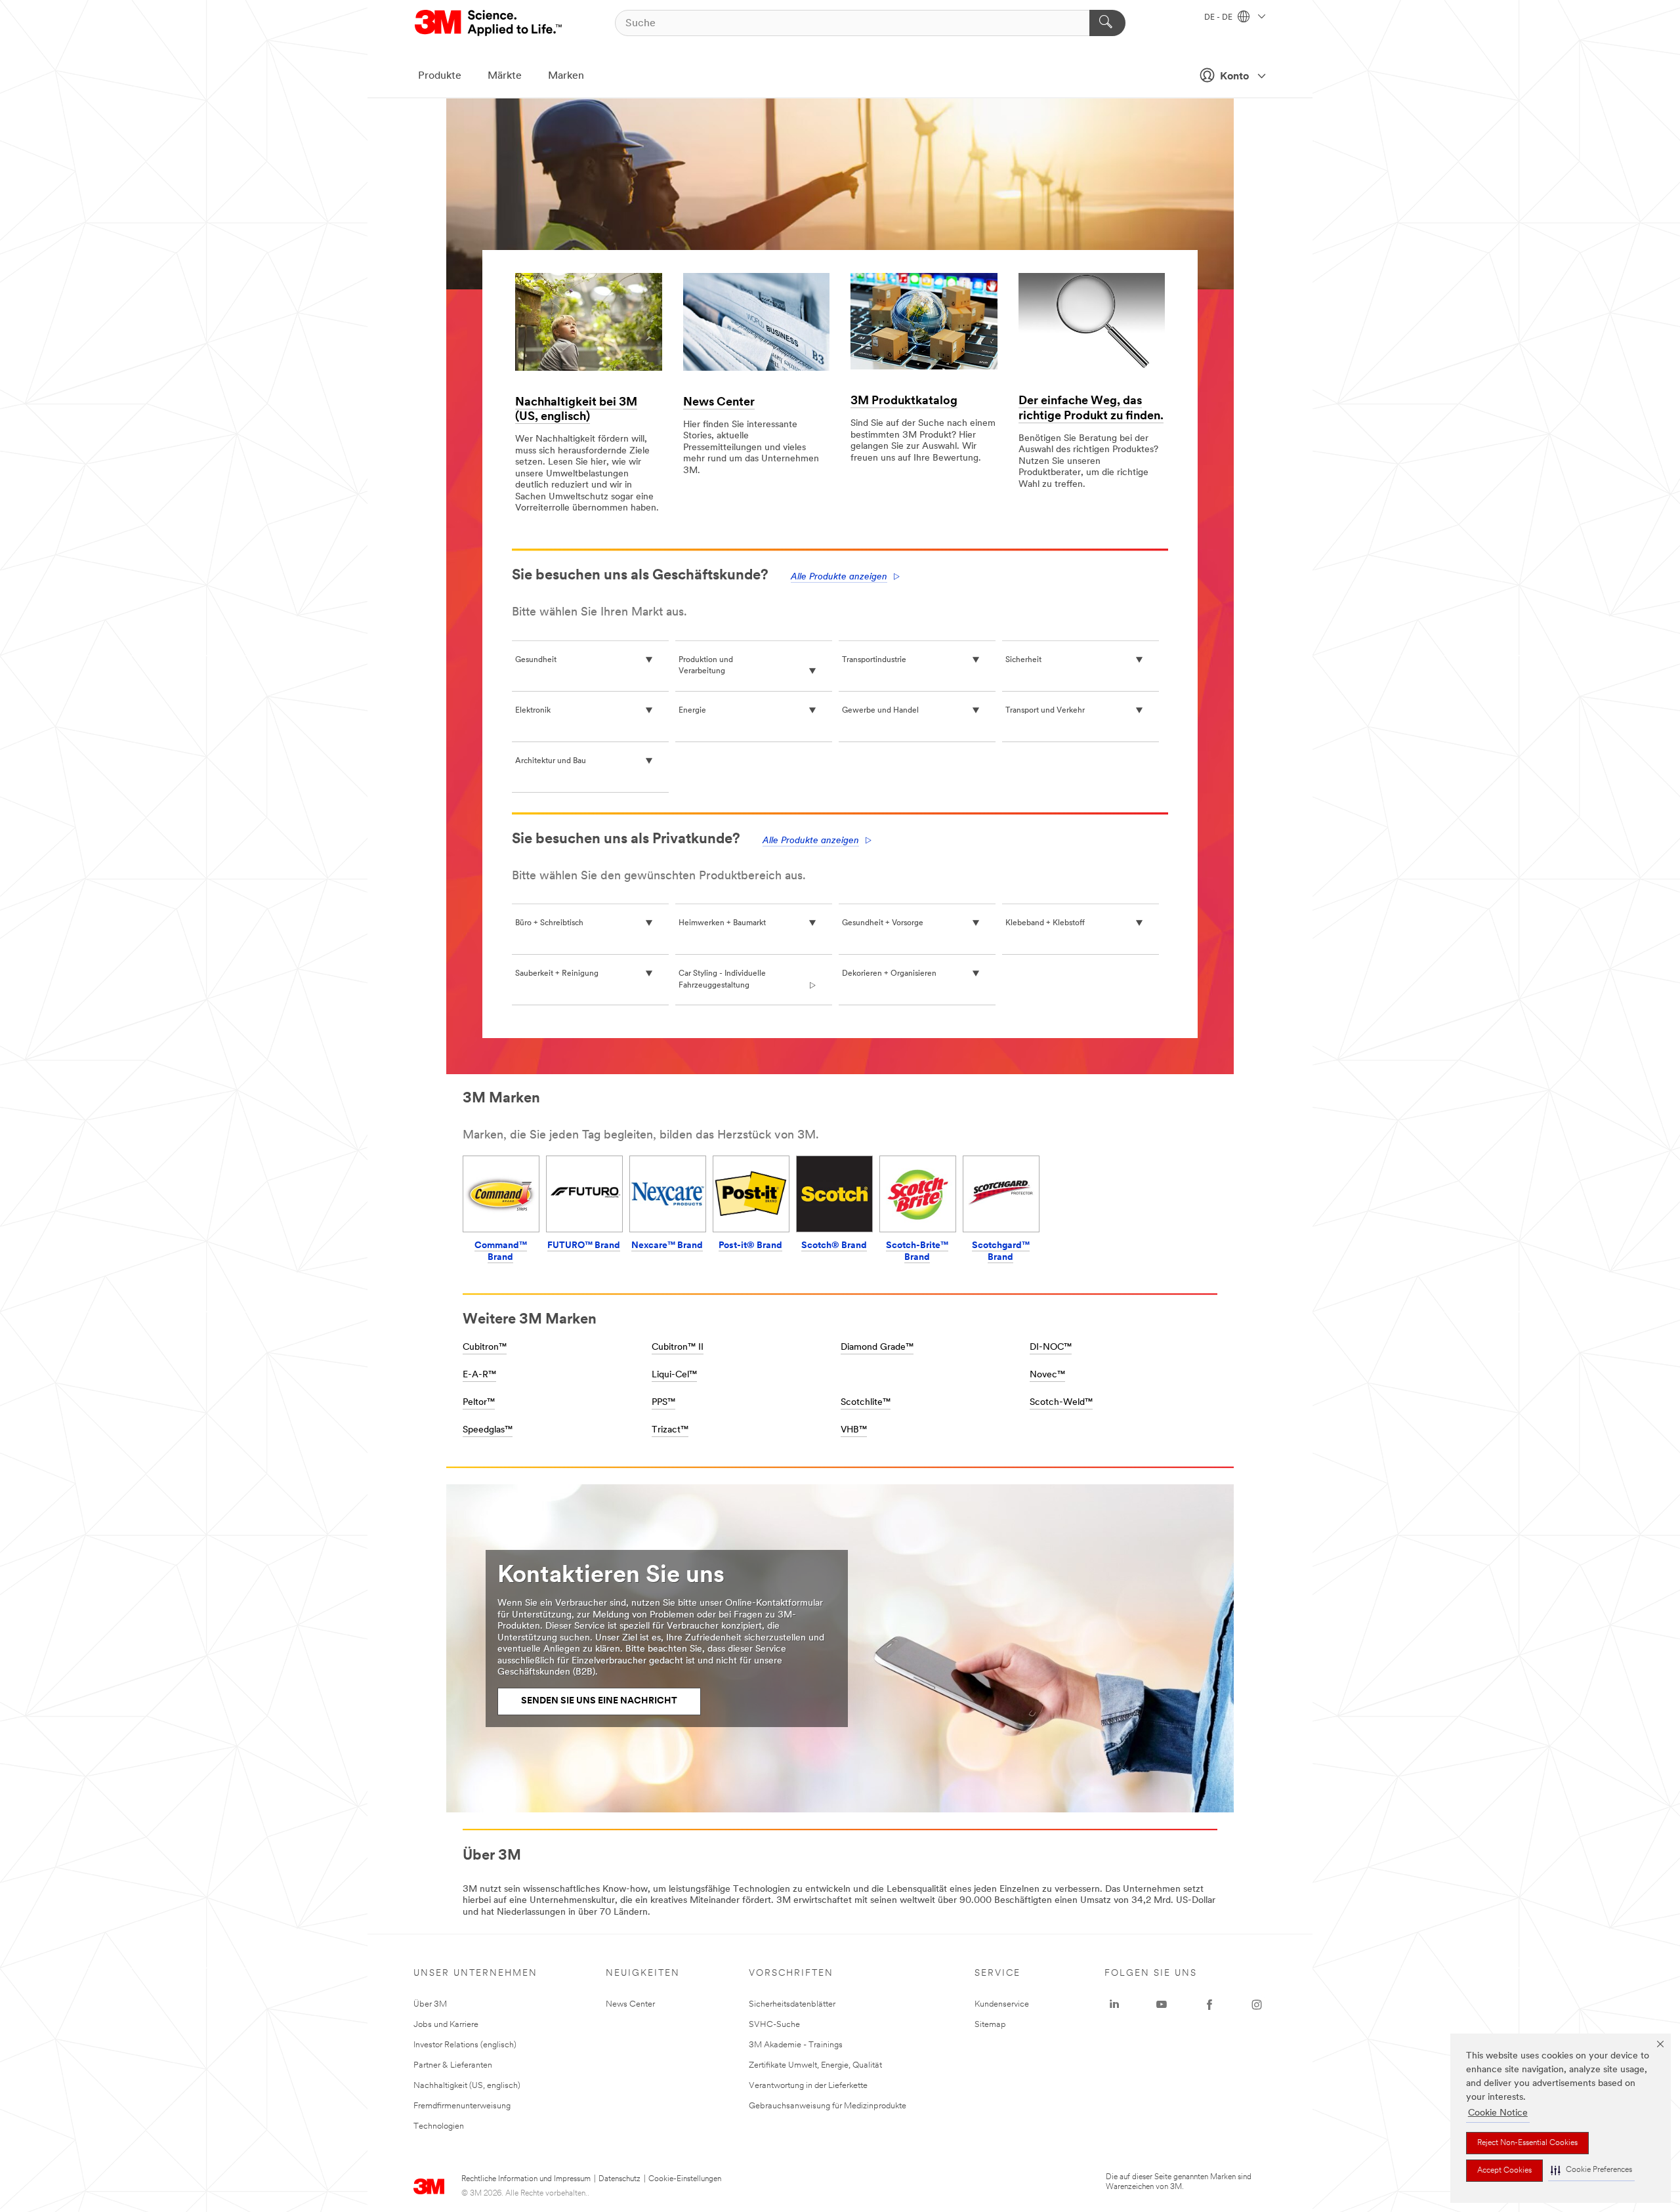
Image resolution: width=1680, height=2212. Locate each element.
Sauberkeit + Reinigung (557, 974)
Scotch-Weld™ (1061, 1403)
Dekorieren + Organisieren (889, 974)
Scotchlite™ (866, 1403)
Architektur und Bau (551, 761)
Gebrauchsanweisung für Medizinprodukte (828, 2106)
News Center (719, 403)
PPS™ (663, 1403)
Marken (566, 76)
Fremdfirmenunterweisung (462, 2106)
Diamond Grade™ (877, 1347)
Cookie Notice (1498, 2113)
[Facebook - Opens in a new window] (1209, 2005)
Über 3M (430, 2004)
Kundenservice (1002, 2004)
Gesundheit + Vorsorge (883, 923)
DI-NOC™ (1051, 1347)
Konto (1234, 77)
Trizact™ (670, 1430)
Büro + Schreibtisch (549, 923)
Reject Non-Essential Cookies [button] (1527, 2143)
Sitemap (990, 2025)
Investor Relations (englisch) (465, 2045)
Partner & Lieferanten (453, 2065)
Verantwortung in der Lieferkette (808, 2086)
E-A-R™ (479, 1375)
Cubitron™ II (678, 1347)
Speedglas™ (488, 1430)
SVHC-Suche (774, 2025)
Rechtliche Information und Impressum (526, 2179)
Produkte (440, 76)
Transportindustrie (874, 660)
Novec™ (1047, 1375)
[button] (1591, 2170)
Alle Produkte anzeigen (839, 577)
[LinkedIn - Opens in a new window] (1114, 2005)
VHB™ (854, 1430)
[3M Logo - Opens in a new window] (489, 23)
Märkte (505, 76)
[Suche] (1107, 23)
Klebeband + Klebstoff (1045, 923)
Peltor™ (479, 1403)
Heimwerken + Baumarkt (722, 923)
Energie (692, 711)
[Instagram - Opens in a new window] (1257, 2005)
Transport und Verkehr (1045, 711)
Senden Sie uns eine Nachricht (599, 1701)
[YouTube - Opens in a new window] (1162, 2005)
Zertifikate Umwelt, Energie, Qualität (815, 2065)
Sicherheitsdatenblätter (792, 2004)
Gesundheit (536, 660)
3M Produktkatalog (904, 402)
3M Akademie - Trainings (796, 2045)
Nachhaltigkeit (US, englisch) (467, 2086)
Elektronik (533, 711)
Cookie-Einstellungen (685, 2179)
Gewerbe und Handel (880, 711)
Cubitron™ (485, 1347)
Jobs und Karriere (446, 2025)
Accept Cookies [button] (1504, 2171)
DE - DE (1219, 18)
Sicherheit (1023, 660)
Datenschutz (619, 2179)
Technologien (439, 2126)
